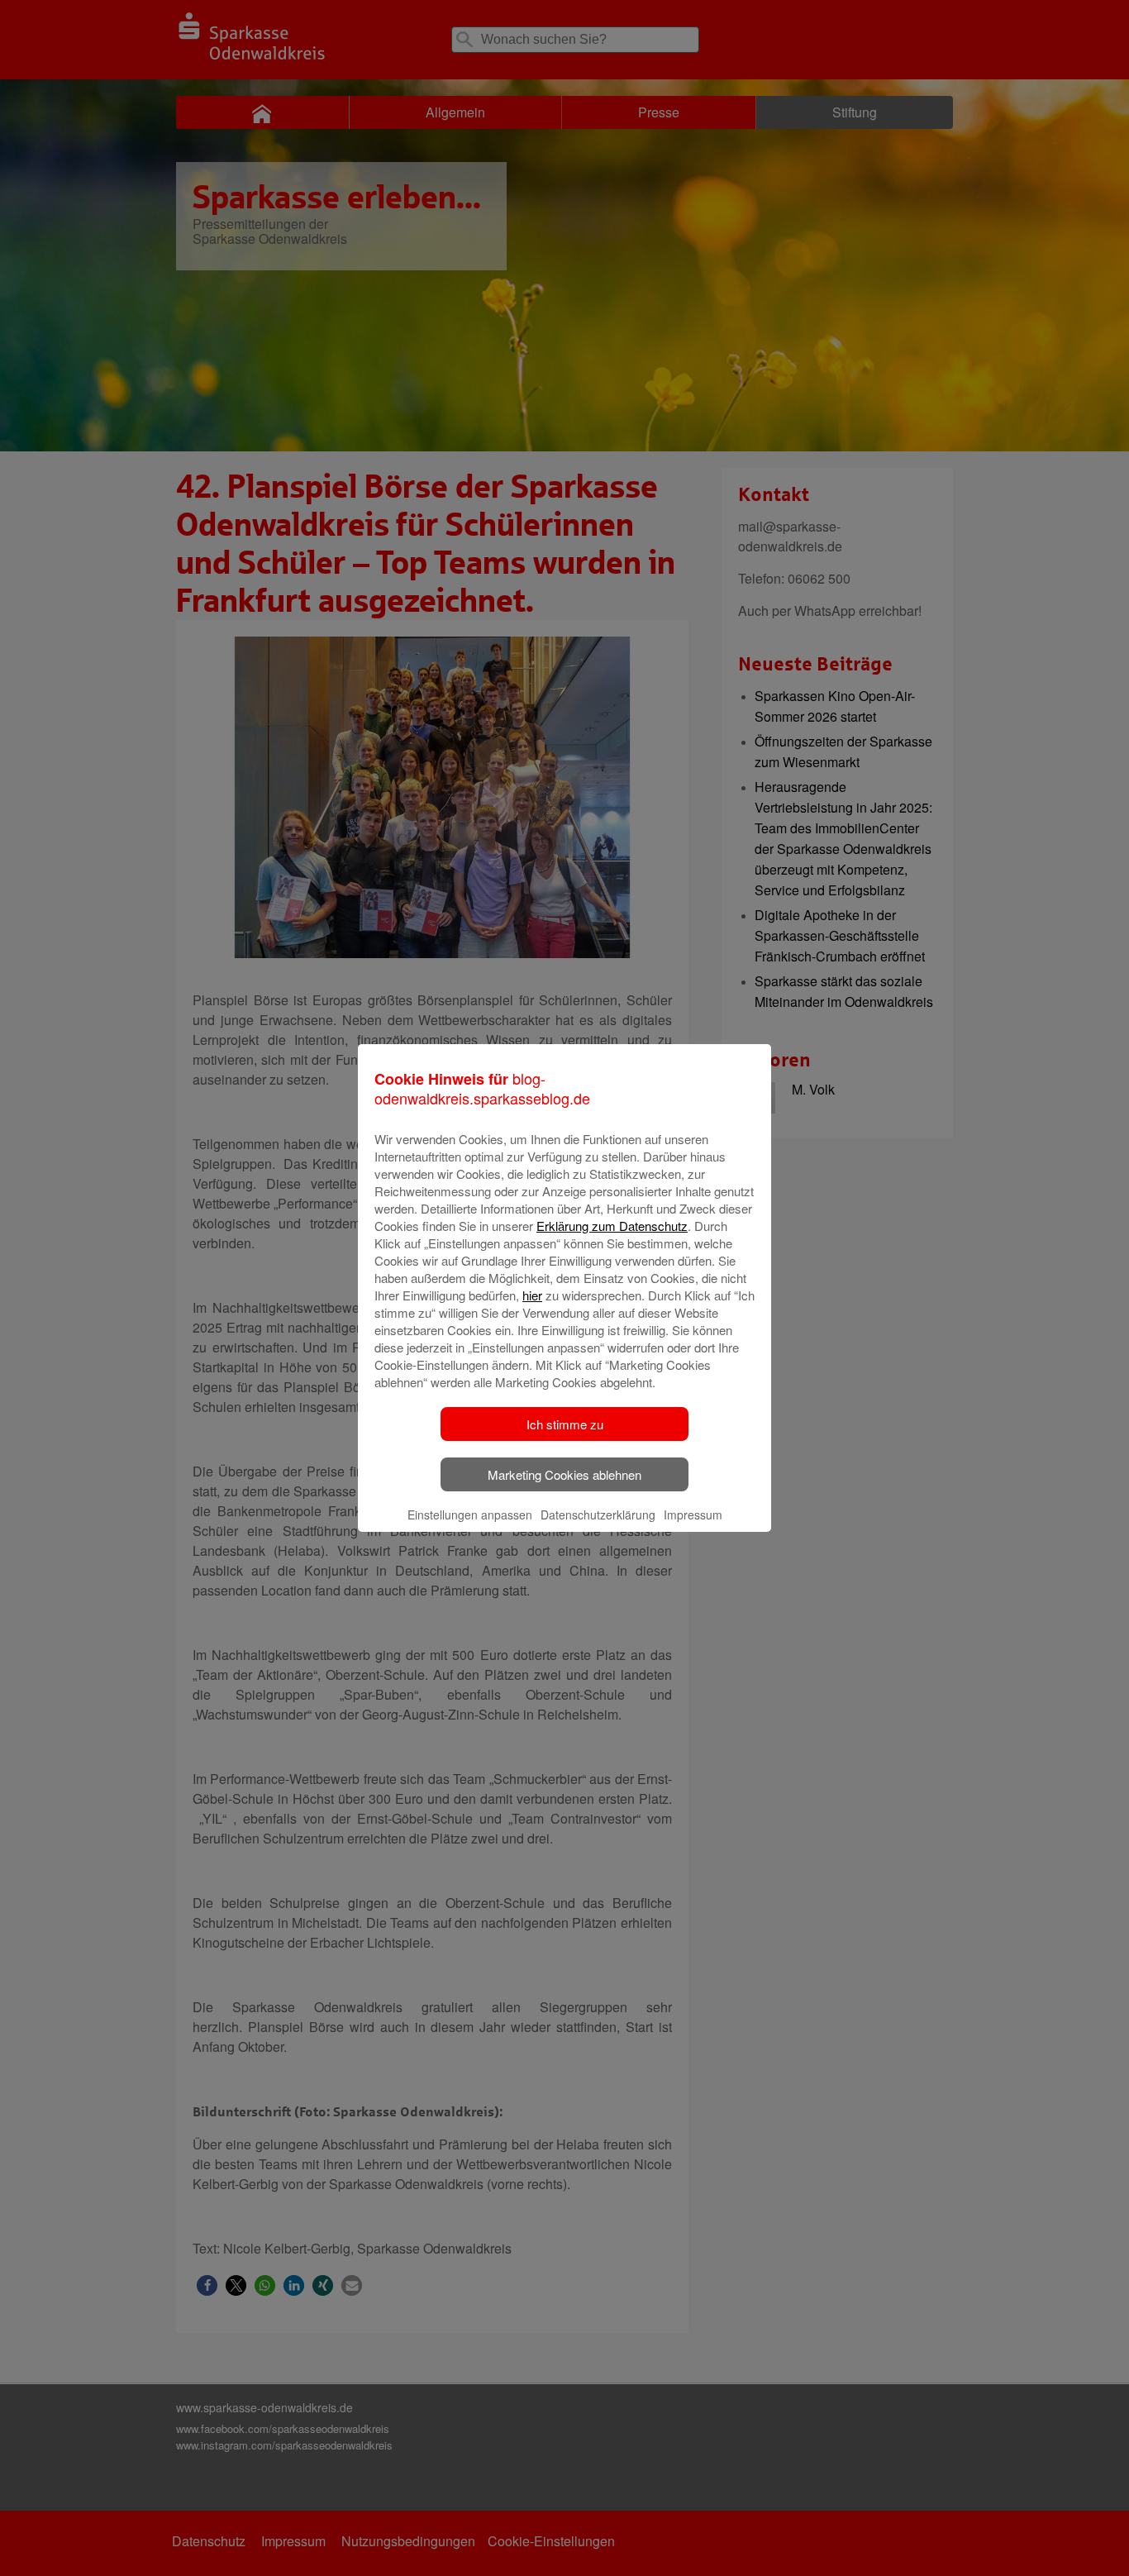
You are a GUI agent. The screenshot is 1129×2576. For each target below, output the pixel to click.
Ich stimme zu (565, 1424)
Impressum (693, 1515)
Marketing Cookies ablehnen (564, 1474)
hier (532, 1295)
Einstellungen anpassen (470, 1515)
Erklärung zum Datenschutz (612, 1226)
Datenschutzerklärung (598, 1515)
